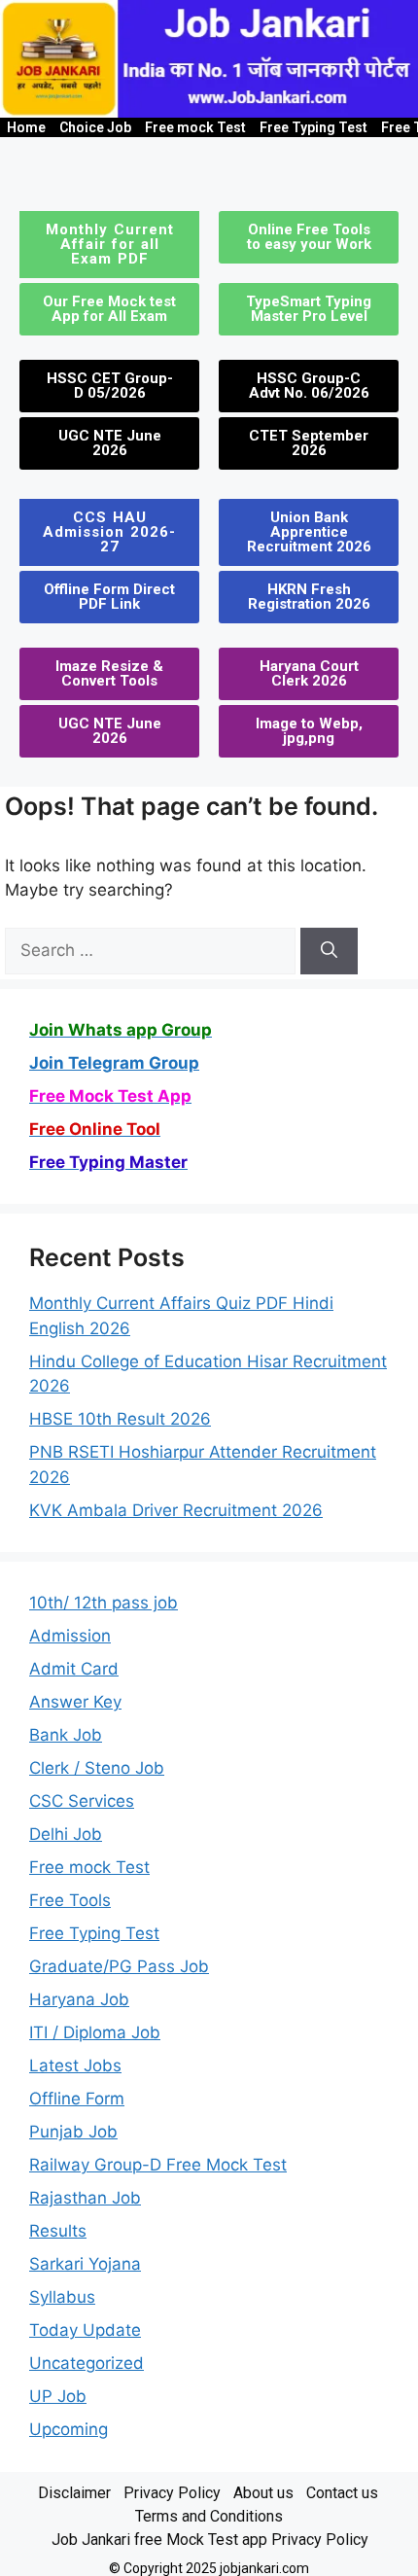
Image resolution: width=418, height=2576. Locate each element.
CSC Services (82, 1801)
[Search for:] (153, 950)
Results (58, 2231)
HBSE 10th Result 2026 (120, 1419)
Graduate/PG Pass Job (119, 1966)
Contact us (342, 2493)
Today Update (85, 2330)
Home (26, 127)
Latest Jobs (75, 2065)
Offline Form (77, 2099)
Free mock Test (195, 127)
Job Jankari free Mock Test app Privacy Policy (210, 2540)
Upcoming (69, 2429)
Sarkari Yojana (85, 2264)
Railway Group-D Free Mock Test (158, 2165)
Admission (70, 1636)
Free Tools (70, 1900)
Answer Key (75, 1702)
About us (263, 2493)
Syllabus (62, 2297)
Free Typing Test (313, 127)
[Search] (329, 951)
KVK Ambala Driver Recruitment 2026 (176, 1510)
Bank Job (66, 1735)
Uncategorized (87, 2363)
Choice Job (95, 127)
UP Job (58, 2396)
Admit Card (74, 1669)
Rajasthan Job (85, 2198)
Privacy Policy (172, 2493)
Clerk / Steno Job (97, 1768)
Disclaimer (74, 2493)
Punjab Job (73, 2132)
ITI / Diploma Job (95, 2032)
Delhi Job (66, 1834)
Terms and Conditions (209, 2516)
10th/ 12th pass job (104, 1603)
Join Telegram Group (114, 1063)
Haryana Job (79, 1999)
